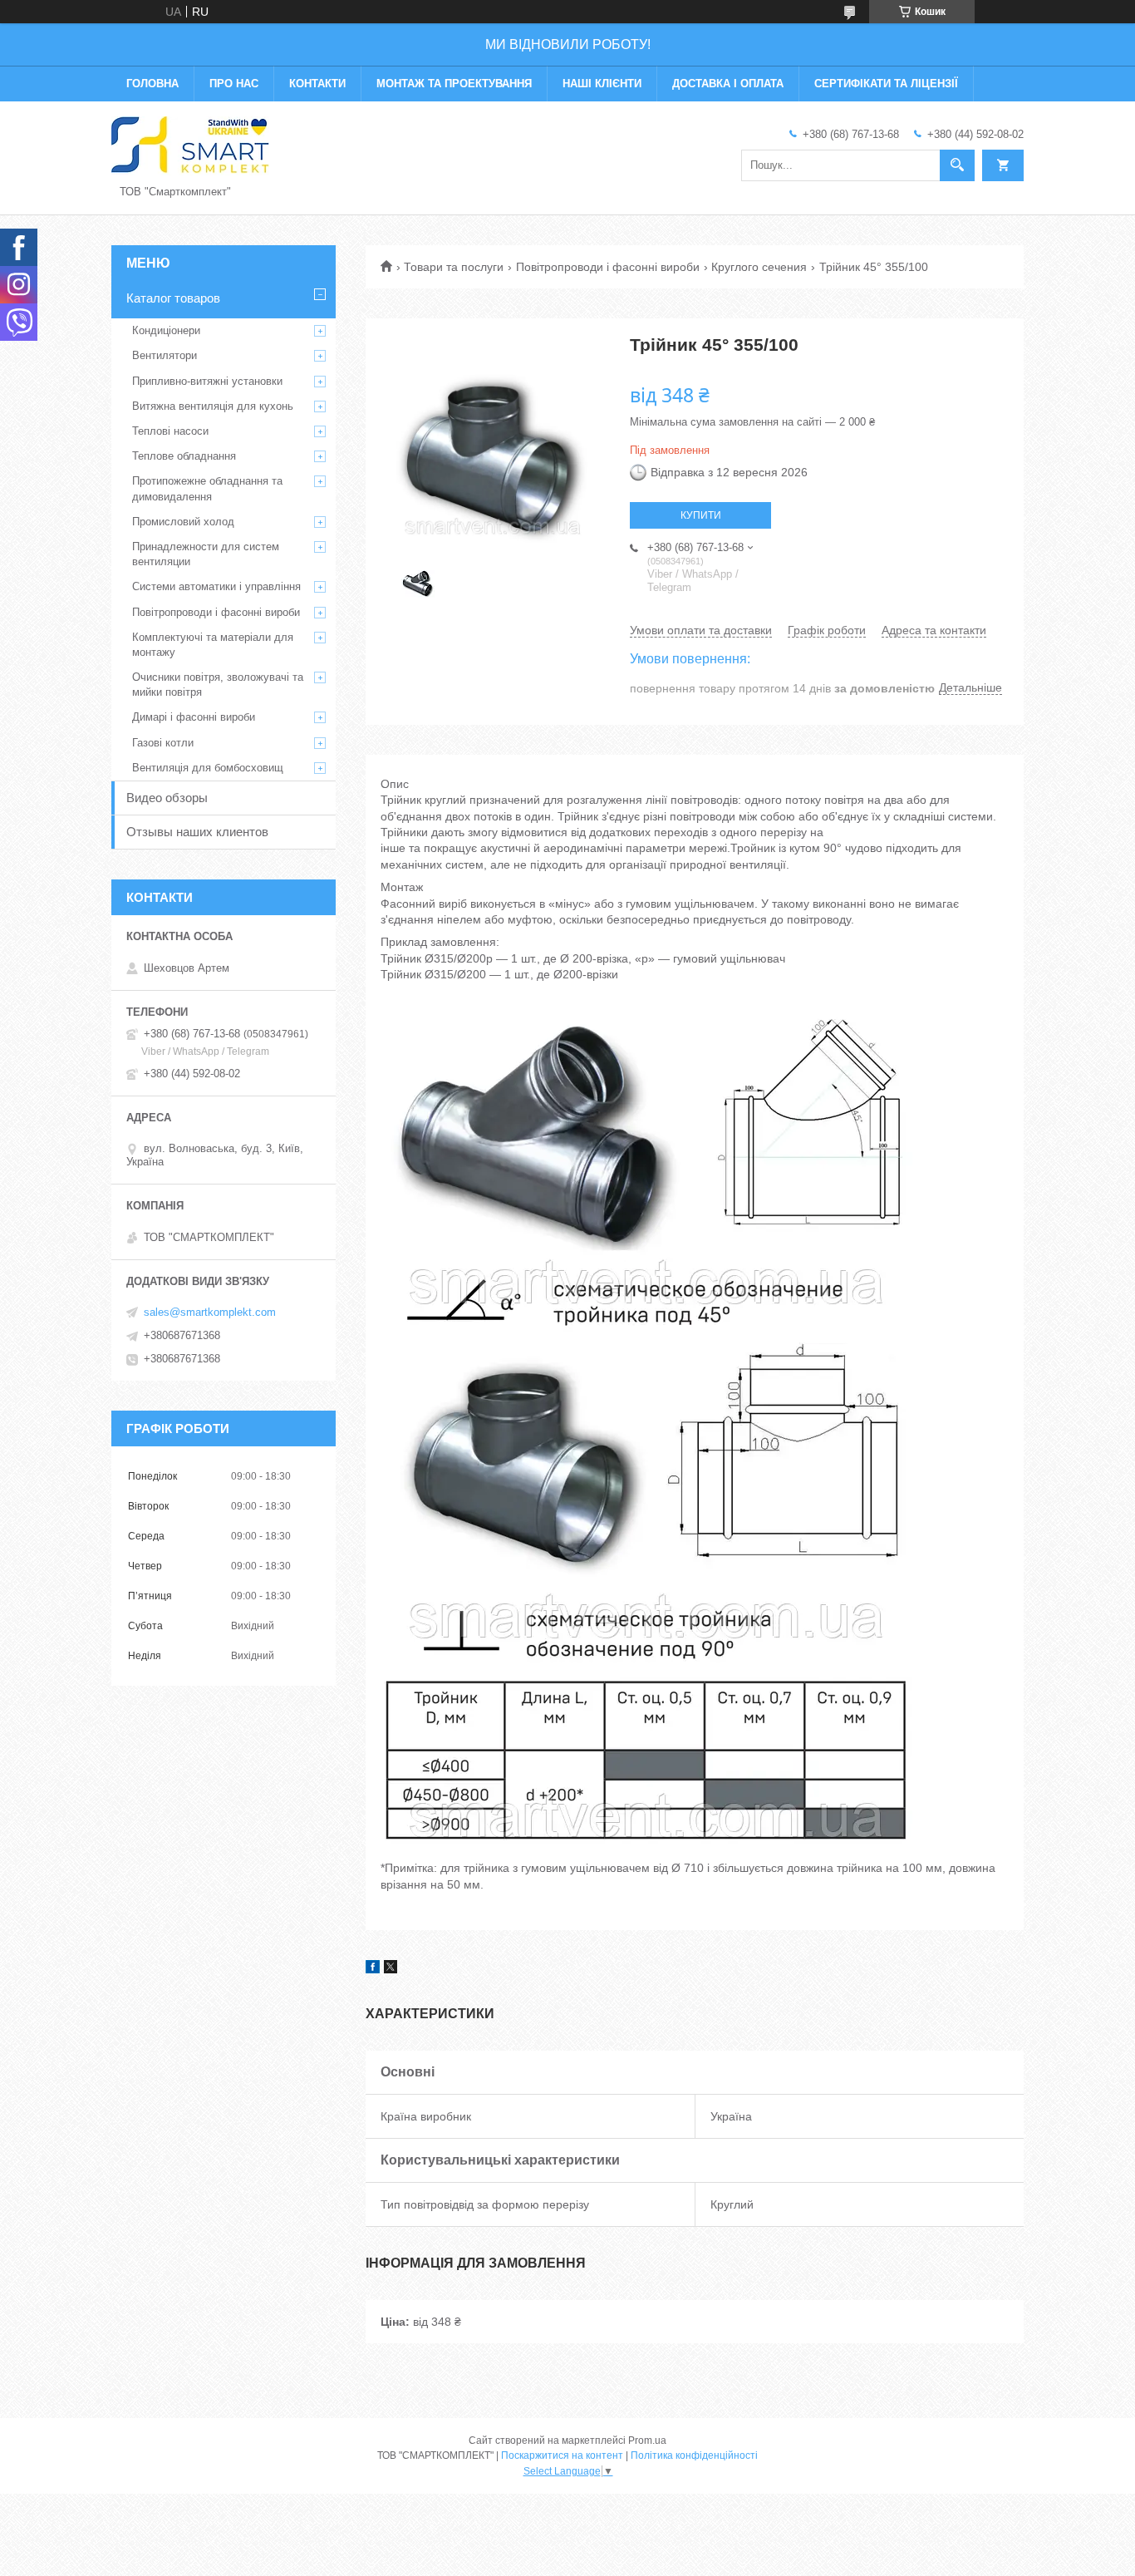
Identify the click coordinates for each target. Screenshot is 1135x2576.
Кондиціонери (166, 330)
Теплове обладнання (184, 456)
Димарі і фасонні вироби (194, 717)
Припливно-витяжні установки (207, 381)
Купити (701, 515)
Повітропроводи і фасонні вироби (608, 267)
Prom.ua (647, 2441)
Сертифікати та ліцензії (886, 84)
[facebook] (373, 1969)
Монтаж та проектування (454, 84)
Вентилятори (165, 355)
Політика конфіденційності (694, 2455)
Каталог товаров (173, 298)
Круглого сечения (759, 267)
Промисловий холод (183, 522)
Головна (152, 84)
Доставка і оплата (728, 84)
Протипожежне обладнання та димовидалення (207, 488)
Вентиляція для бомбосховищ (208, 768)
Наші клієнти (602, 84)
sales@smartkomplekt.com (210, 1312)
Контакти (317, 84)
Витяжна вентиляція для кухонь (213, 406)
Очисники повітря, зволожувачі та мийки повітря (218, 685)
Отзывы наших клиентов (197, 832)
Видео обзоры (167, 798)
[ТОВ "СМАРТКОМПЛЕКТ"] (190, 145)
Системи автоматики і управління (216, 586)
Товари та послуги (454, 267)
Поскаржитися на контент (562, 2455)
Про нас (234, 84)
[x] (391, 1969)
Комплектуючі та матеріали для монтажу (213, 645)
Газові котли (163, 743)
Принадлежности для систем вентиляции (206, 554)
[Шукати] (957, 165)
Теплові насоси (170, 431)
